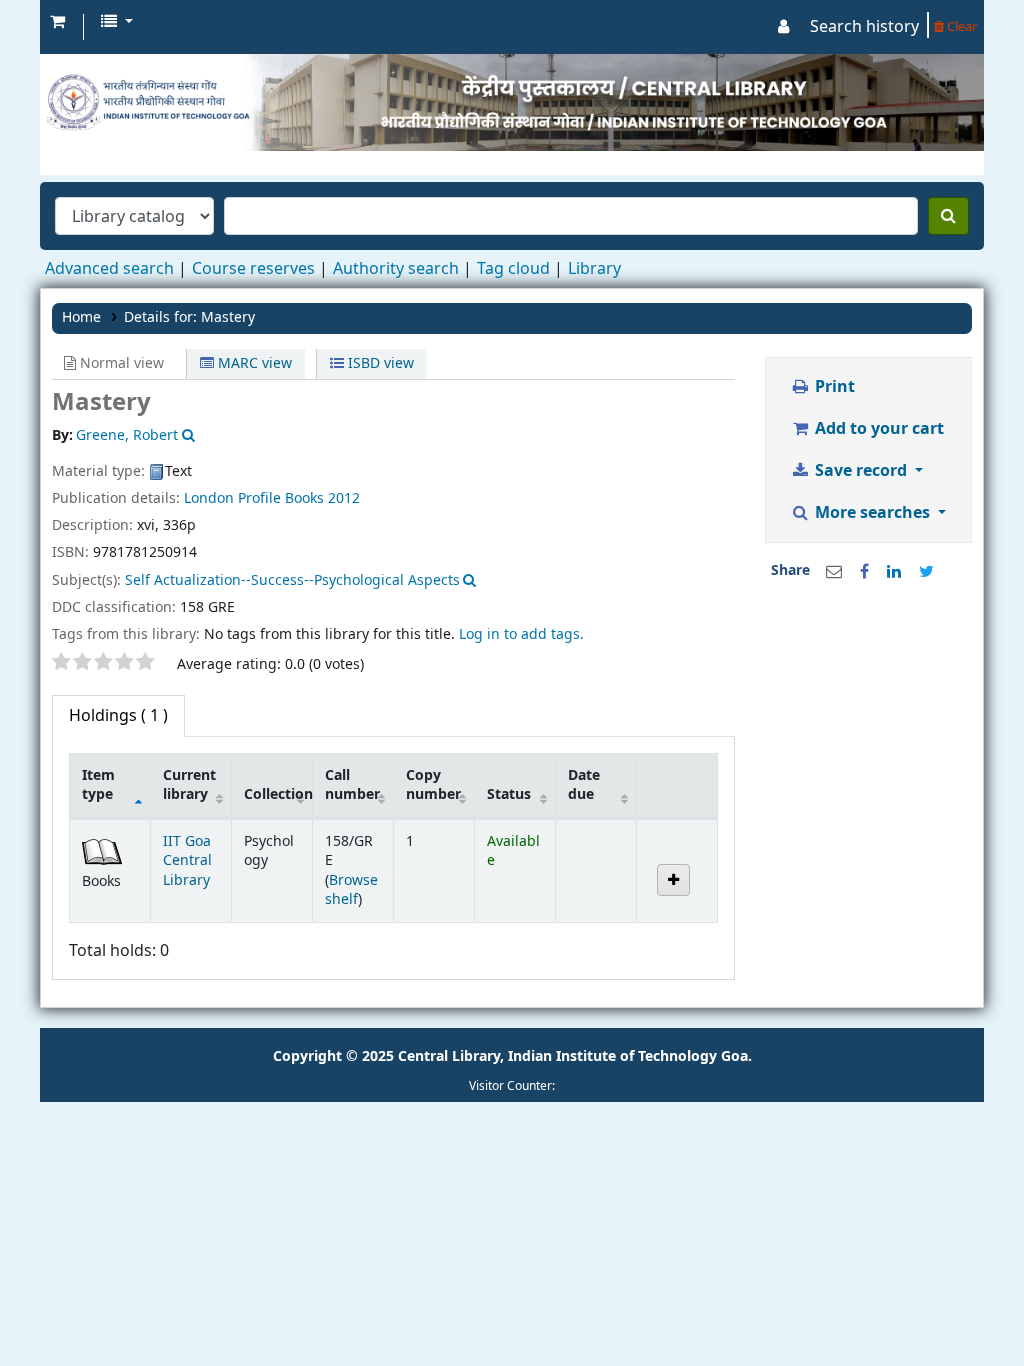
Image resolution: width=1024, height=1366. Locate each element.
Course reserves (253, 269)
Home (81, 317)
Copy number (433, 785)
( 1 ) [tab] (118, 716)
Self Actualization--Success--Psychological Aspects (292, 580)
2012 (344, 498)
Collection (278, 794)
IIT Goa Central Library (187, 861)
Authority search (396, 269)
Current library (189, 785)
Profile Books (281, 498)
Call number (352, 785)
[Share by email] (834, 572)
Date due (584, 785)
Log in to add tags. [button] (521, 634)
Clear (960, 26)
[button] (57, 22)
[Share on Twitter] (926, 572)
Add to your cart (877, 429)
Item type (98, 785)
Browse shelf (351, 890)
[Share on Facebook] (864, 572)
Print (833, 387)
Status (509, 794)
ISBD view (379, 363)
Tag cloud (513, 269)
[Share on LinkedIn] (894, 572)
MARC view (253, 363)
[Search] (948, 216)
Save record (861, 471)
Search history (864, 27)
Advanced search (109, 269)
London (209, 498)
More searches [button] (872, 513)
